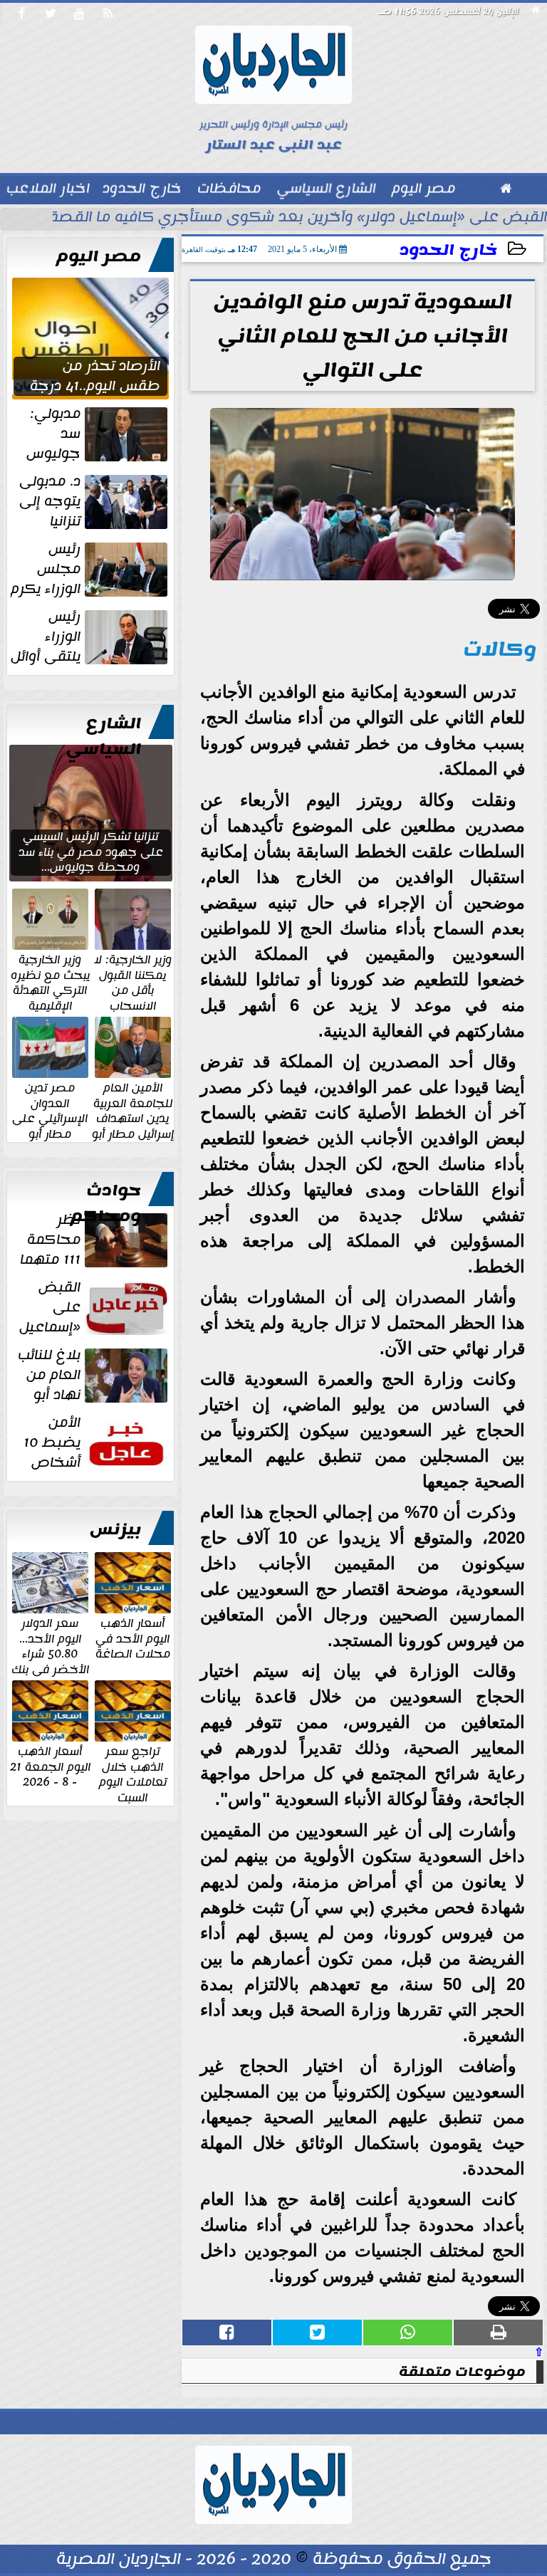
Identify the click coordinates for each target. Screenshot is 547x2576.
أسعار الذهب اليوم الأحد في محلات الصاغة (133, 1638)
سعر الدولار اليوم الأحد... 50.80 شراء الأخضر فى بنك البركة (50, 1653)
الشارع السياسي (104, 736)
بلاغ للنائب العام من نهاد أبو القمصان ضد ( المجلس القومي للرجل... (94, 1375)
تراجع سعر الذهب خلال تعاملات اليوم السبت (133, 1774)
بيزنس (115, 1529)
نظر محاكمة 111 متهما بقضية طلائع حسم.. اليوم (95, 1240)
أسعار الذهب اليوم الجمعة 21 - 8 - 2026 (50, 1766)
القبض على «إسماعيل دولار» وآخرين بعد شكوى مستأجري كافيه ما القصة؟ (295, 219)
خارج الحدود (448, 250)
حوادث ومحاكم (106, 1203)
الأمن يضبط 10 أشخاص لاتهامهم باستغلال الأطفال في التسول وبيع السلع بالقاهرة (93, 1443)
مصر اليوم (99, 256)
